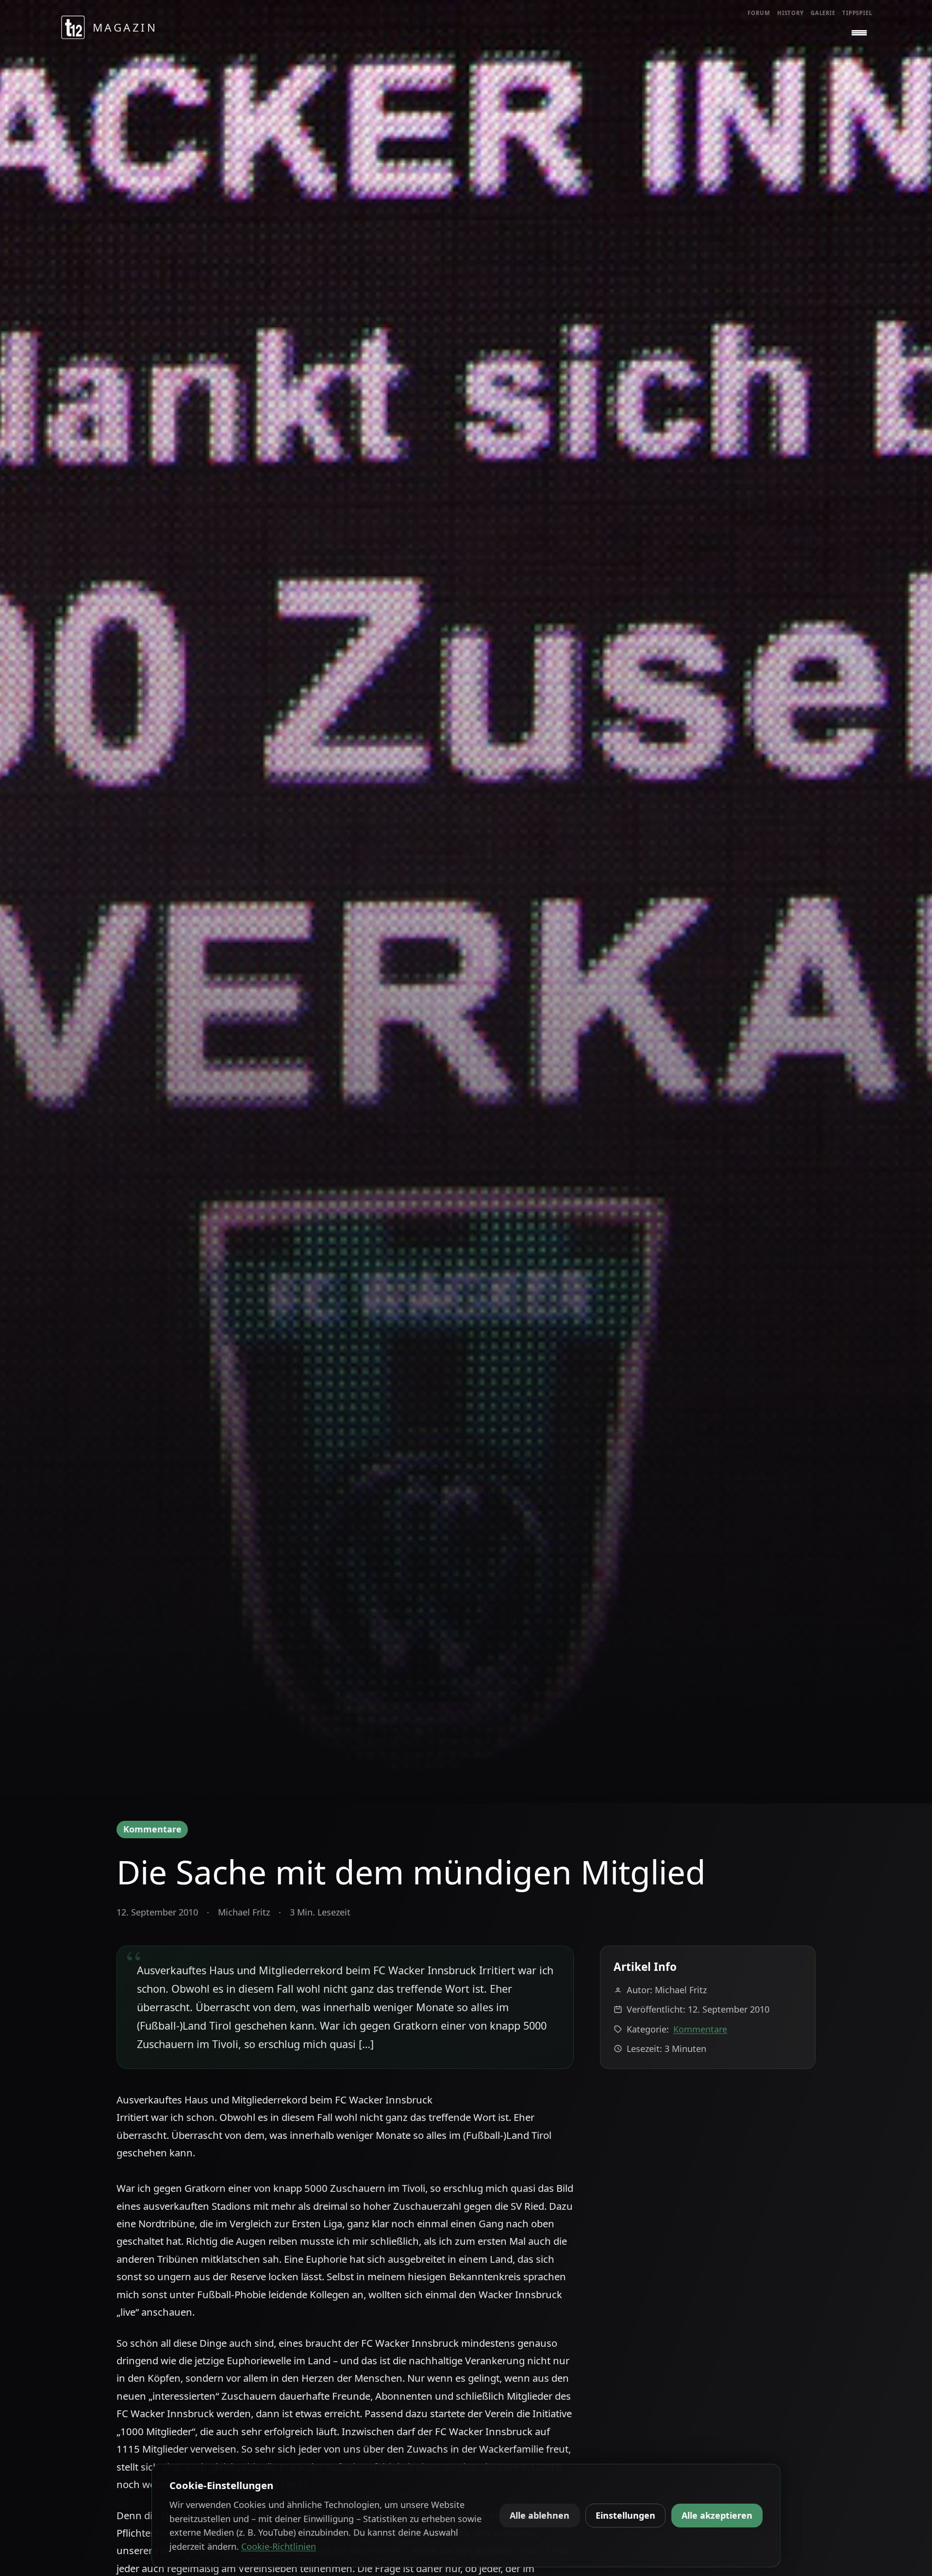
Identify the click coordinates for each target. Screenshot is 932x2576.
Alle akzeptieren (717, 2515)
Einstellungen (625, 2515)
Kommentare (152, 1829)
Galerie (823, 13)
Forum (759, 13)
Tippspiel (857, 13)
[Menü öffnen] (859, 33)
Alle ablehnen (540, 2515)
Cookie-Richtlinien (279, 2546)
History (791, 13)
